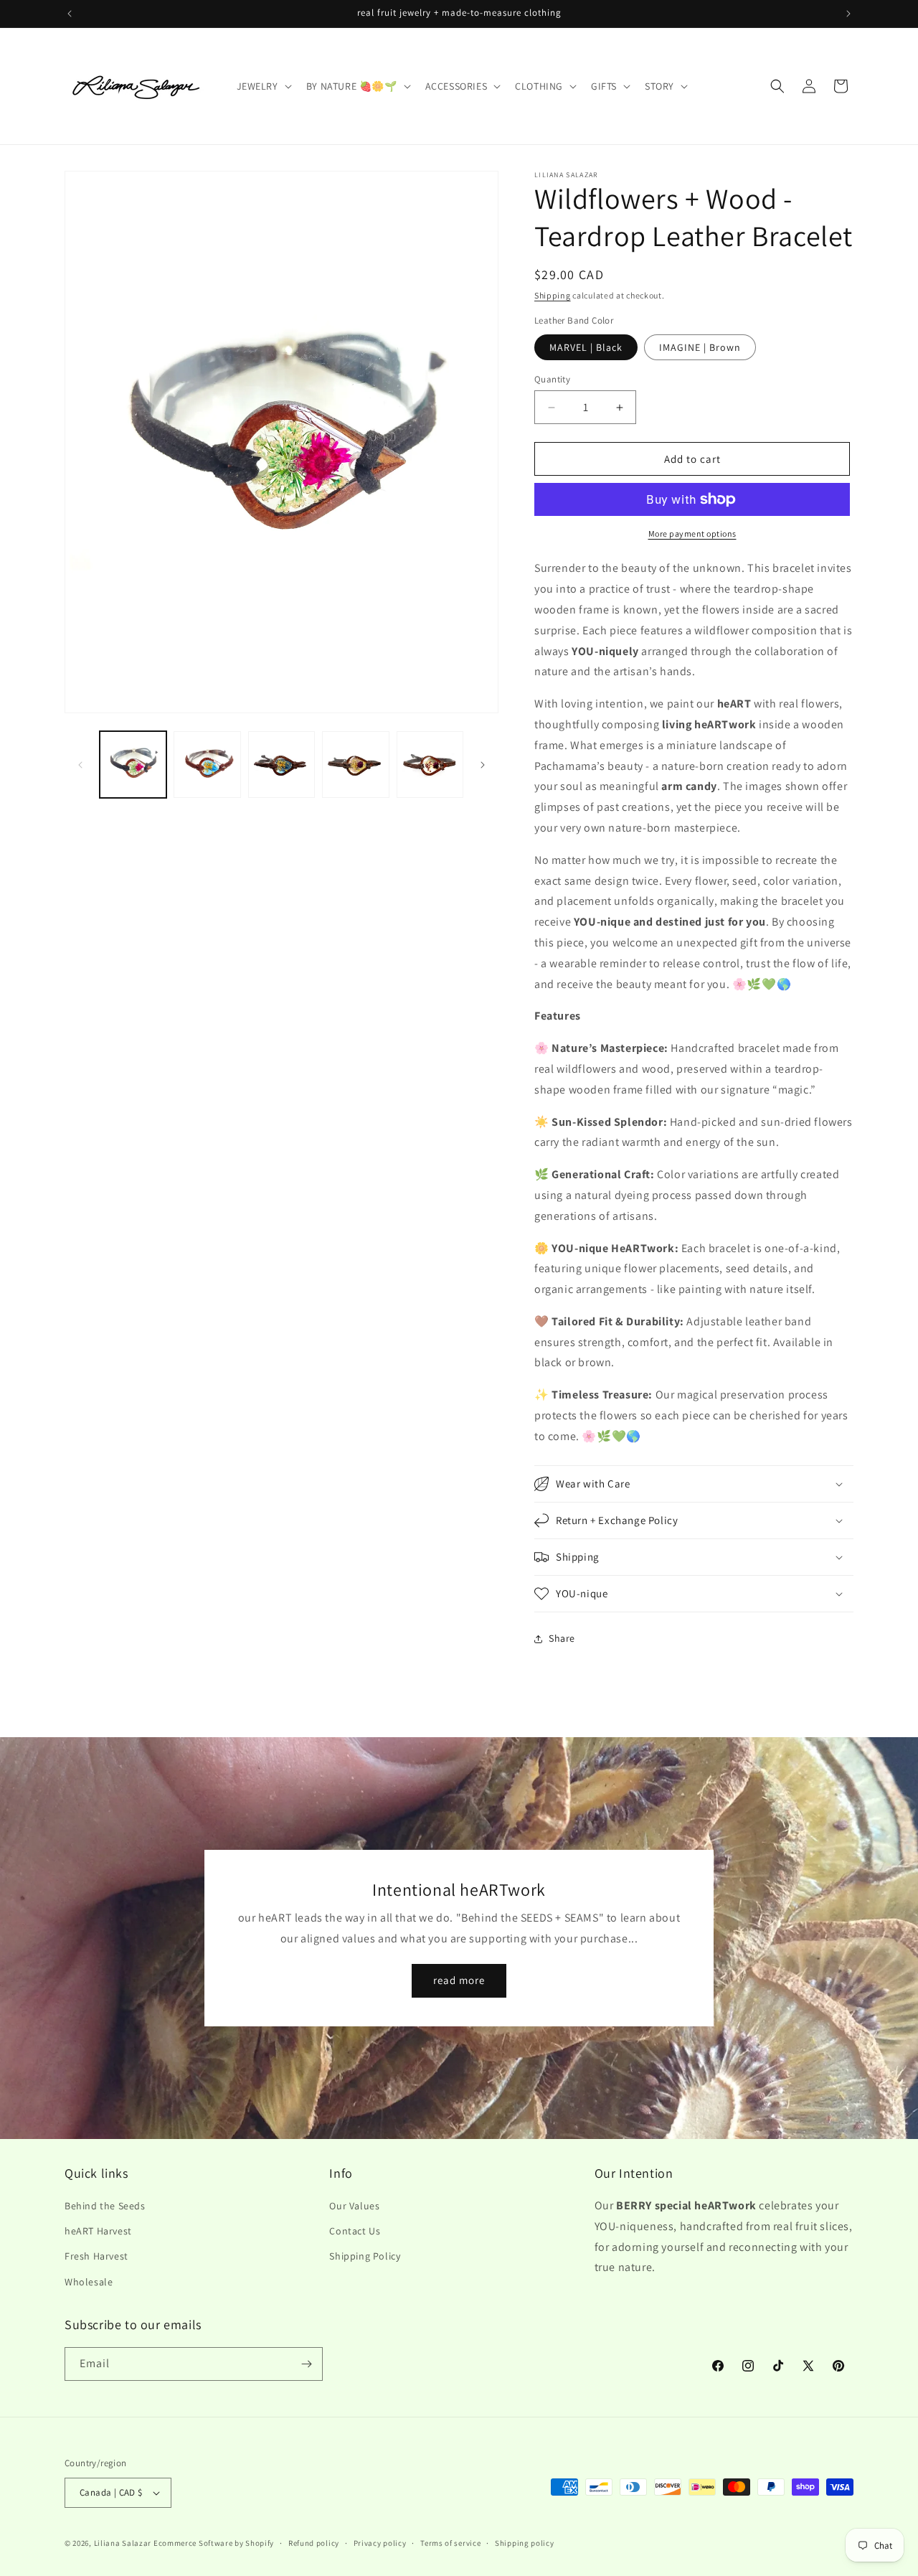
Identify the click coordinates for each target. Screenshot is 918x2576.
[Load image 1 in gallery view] (133, 765)
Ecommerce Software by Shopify (214, 2543)
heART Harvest (98, 2231)
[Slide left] (80, 765)
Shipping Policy (365, 2256)
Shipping (553, 295)
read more (459, 1980)
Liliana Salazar (123, 2543)
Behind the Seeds (105, 2206)
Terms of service (450, 2543)
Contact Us (355, 2231)
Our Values (354, 2206)
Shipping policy (525, 2543)
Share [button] (562, 1638)
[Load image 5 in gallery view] (430, 765)
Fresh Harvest (96, 2256)
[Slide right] (483, 765)
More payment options (692, 533)
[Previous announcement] (70, 14)
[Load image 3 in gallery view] (281, 765)
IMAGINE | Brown (700, 347)
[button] (263, 86)
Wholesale (89, 2282)
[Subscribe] (306, 2364)
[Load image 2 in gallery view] (207, 765)
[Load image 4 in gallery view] (355, 765)
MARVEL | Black (586, 347)
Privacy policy (380, 2543)
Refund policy (314, 2543)
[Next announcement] (848, 14)
